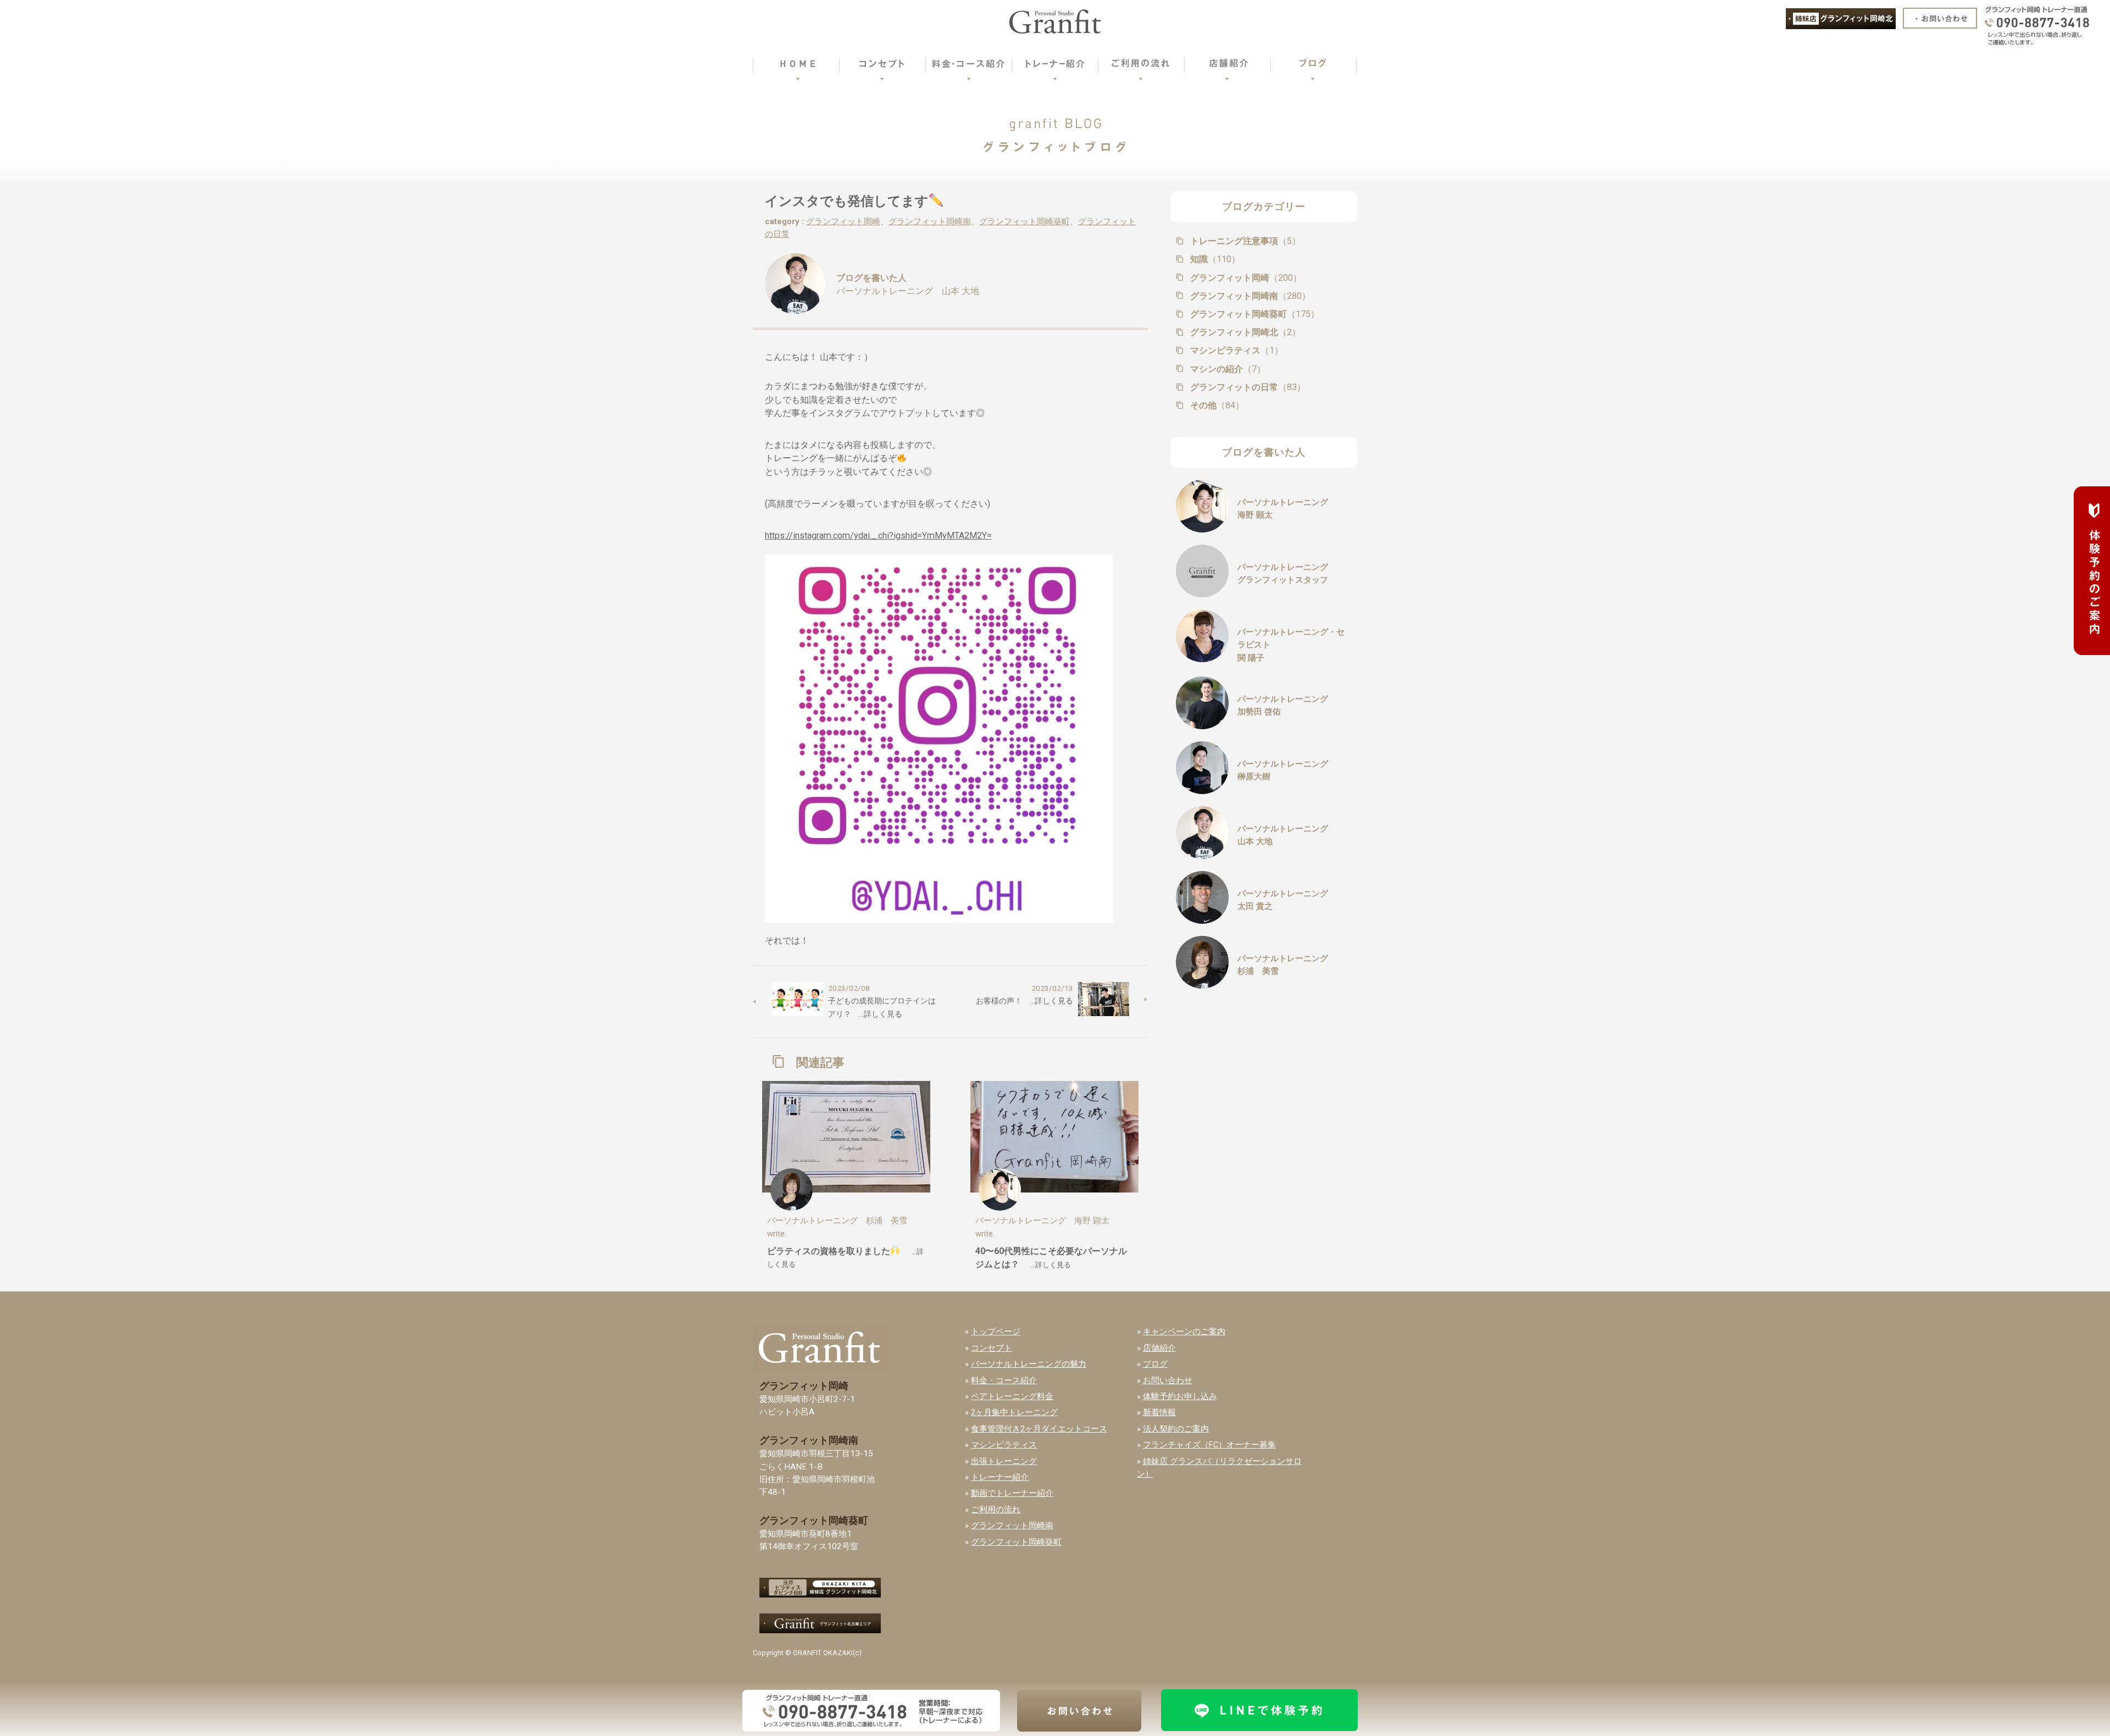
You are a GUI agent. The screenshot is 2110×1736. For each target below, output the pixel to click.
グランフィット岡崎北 (1244, 332)
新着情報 (1159, 1412)
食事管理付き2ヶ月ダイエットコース (1039, 1429)
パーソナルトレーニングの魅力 (1029, 1364)
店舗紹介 (1159, 1348)
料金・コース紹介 (1004, 1380)
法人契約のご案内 (1176, 1429)
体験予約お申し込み (1180, 1396)
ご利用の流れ (996, 1510)
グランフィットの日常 (1247, 387)
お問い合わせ (1168, 1380)
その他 (1216, 405)
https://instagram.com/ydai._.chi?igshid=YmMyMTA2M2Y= (878, 536)
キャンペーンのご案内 (1184, 1332)
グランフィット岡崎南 (930, 221)
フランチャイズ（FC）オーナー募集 (1209, 1445)
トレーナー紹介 (1000, 1477)
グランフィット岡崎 (843, 221)
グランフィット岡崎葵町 (1025, 221)
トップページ (996, 1332)
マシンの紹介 (1227, 369)
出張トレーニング (1004, 1461)
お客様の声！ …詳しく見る (1025, 1001)
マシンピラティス (1236, 350)
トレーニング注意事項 (1244, 241)
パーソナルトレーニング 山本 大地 (908, 291)
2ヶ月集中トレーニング (1014, 1412)
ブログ (1155, 1364)
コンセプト (992, 1348)
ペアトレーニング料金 (1012, 1396)
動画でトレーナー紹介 (1012, 1493)
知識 (1214, 259)
